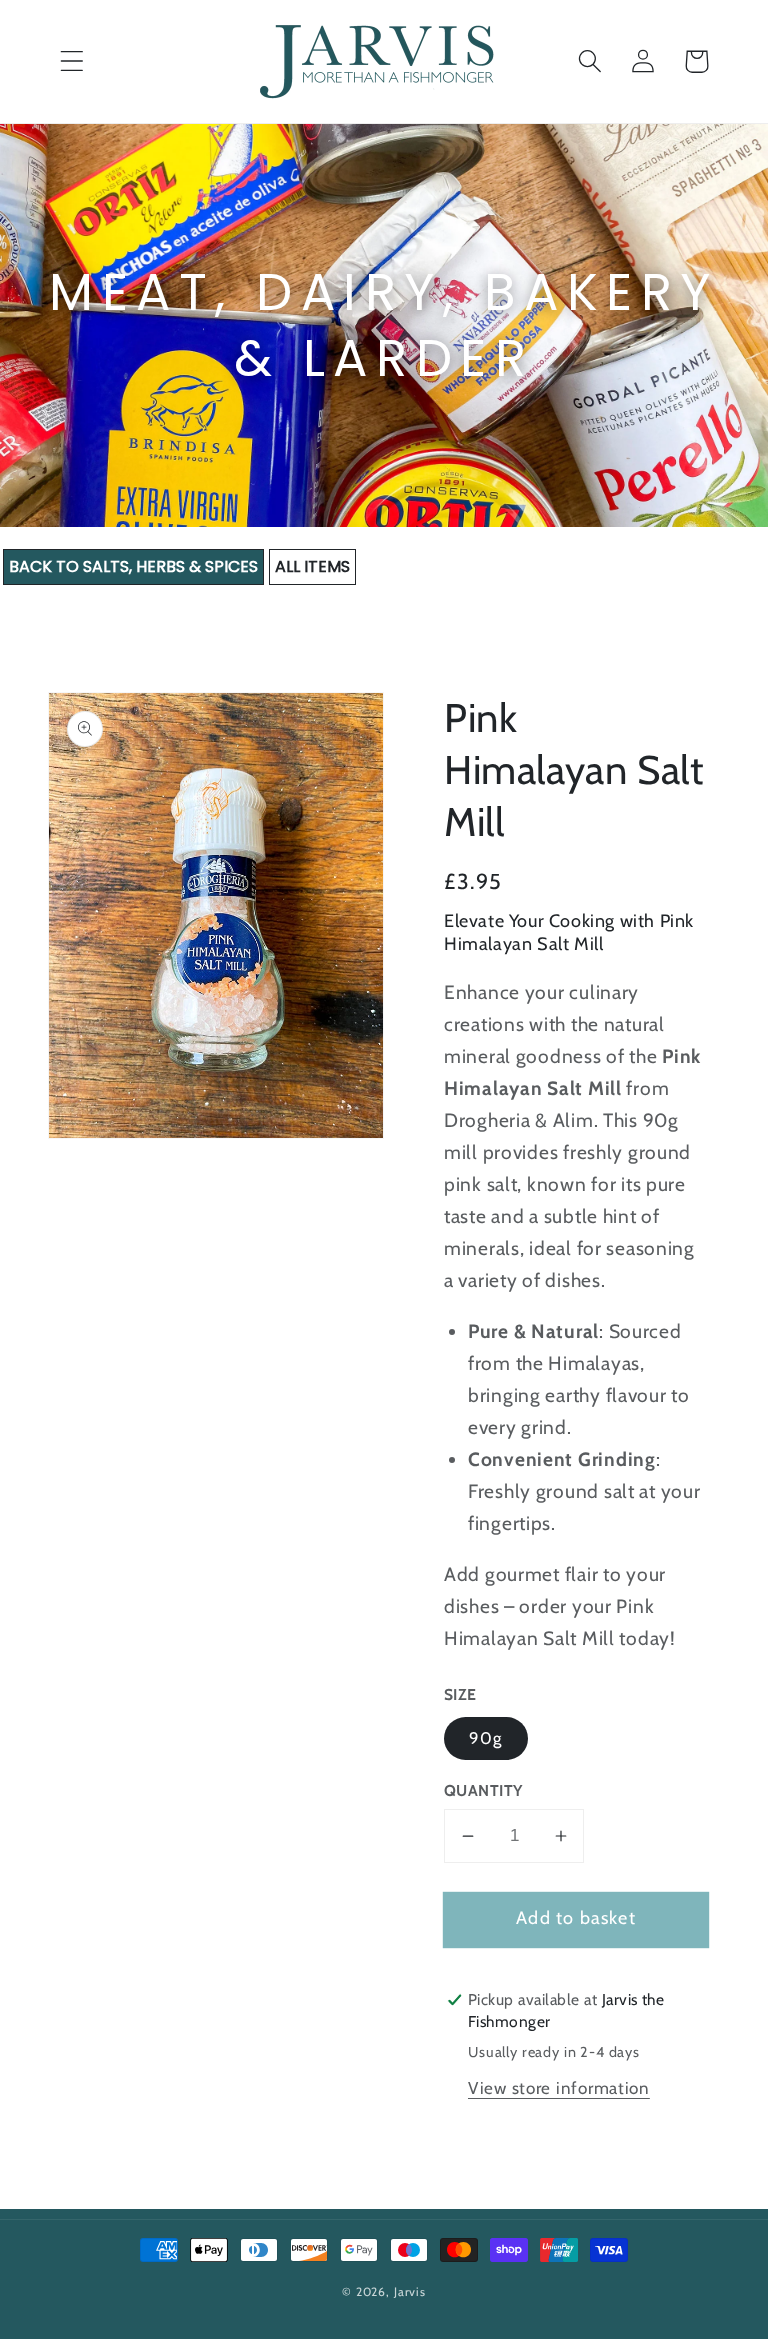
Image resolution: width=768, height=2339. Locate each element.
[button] (72, 61)
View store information (559, 2088)
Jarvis (410, 2291)
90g (486, 1738)
